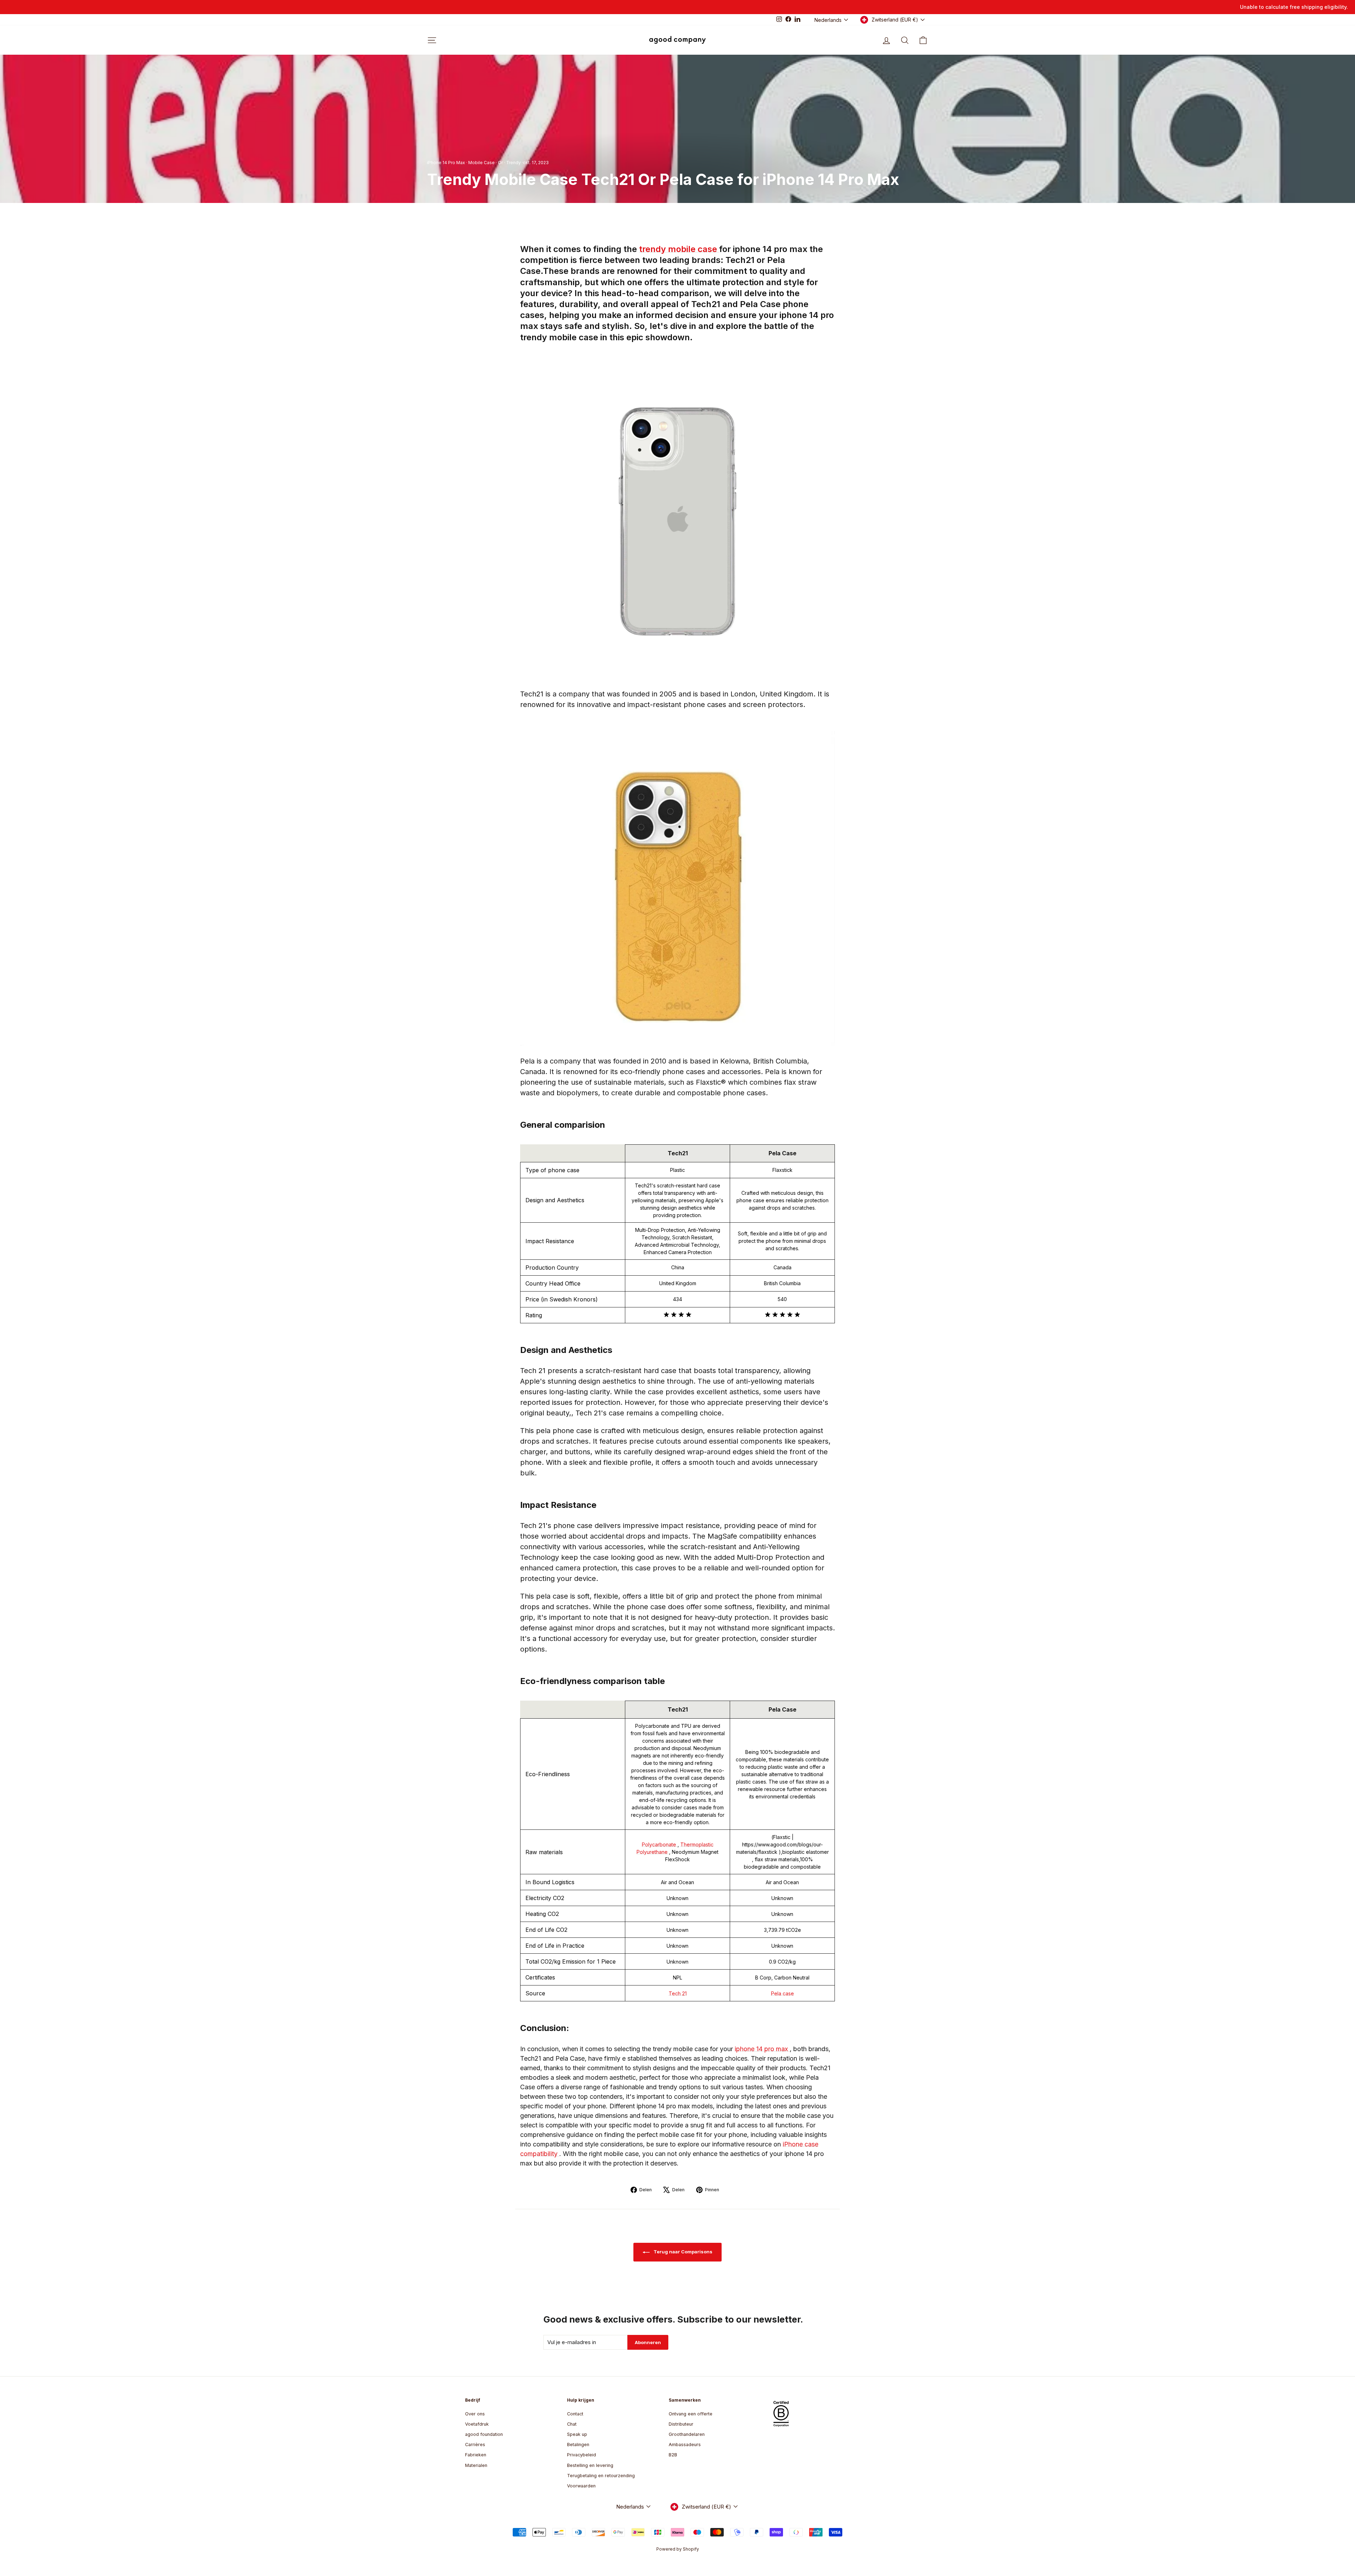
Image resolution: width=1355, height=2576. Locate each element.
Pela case (782, 1993)
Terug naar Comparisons (682, 2252)
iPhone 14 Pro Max (446, 163)
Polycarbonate (660, 1844)
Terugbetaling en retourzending (601, 2476)
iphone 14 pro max (762, 2049)
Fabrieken (476, 2455)
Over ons (475, 2414)
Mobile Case (481, 163)
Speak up (577, 2434)
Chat (572, 2424)
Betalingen (578, 2445)
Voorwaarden (581, 2486)
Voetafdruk (477, 2424)
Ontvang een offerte (691, 2414)
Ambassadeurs (685, 2445)
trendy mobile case (679, 249)
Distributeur (681, 2424)
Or (500, 163)
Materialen (476, 2465)
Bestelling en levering (590, 2465)
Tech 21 (678, 1993)
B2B (673, 2455)
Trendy (513, 163)
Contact (575, 2414)
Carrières (475, 2445)
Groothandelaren (687, 2434)
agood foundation (484, 2434)
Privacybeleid (582, 2455)
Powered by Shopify (678, 2549)
